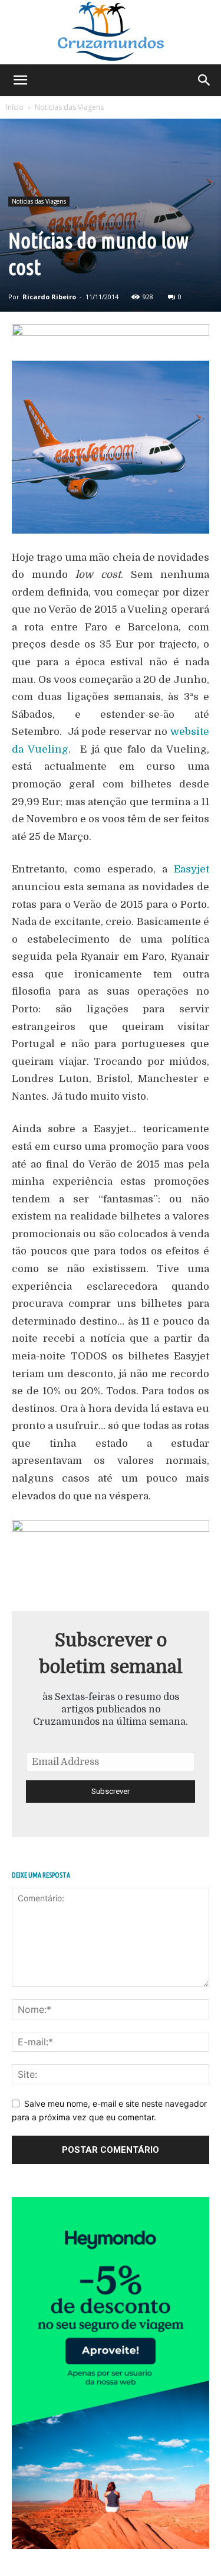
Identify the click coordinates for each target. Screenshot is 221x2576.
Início (15, 107)
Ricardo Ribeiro (49, 297)
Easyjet (192, 869)
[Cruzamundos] (111, 32)
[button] (20, 80)
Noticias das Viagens (69, 107)
